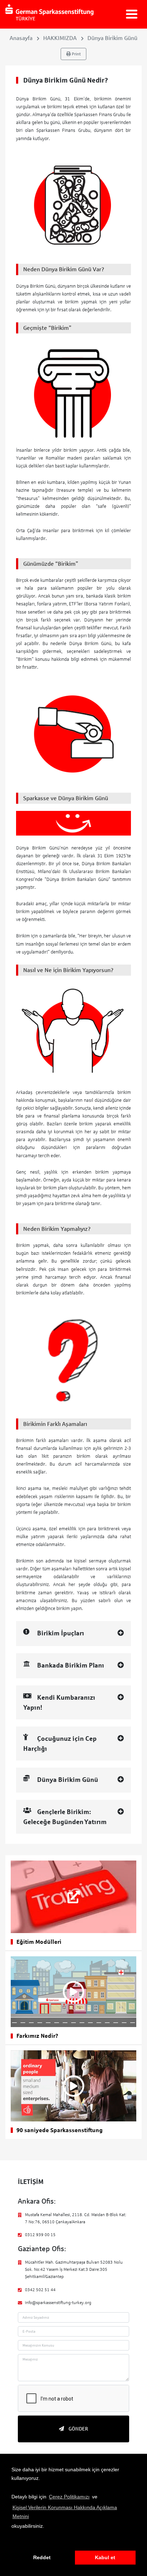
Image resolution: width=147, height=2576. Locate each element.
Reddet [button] (42, 2557)
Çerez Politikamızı (69, 2497)
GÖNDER (78, 2429)
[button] (12, 2541)
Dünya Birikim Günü (112, 38)
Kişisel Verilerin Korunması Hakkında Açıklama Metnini (65, 2512)
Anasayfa (21, 38)
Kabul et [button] (105, 2557)
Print (76, 54)
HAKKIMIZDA (60, 38)
